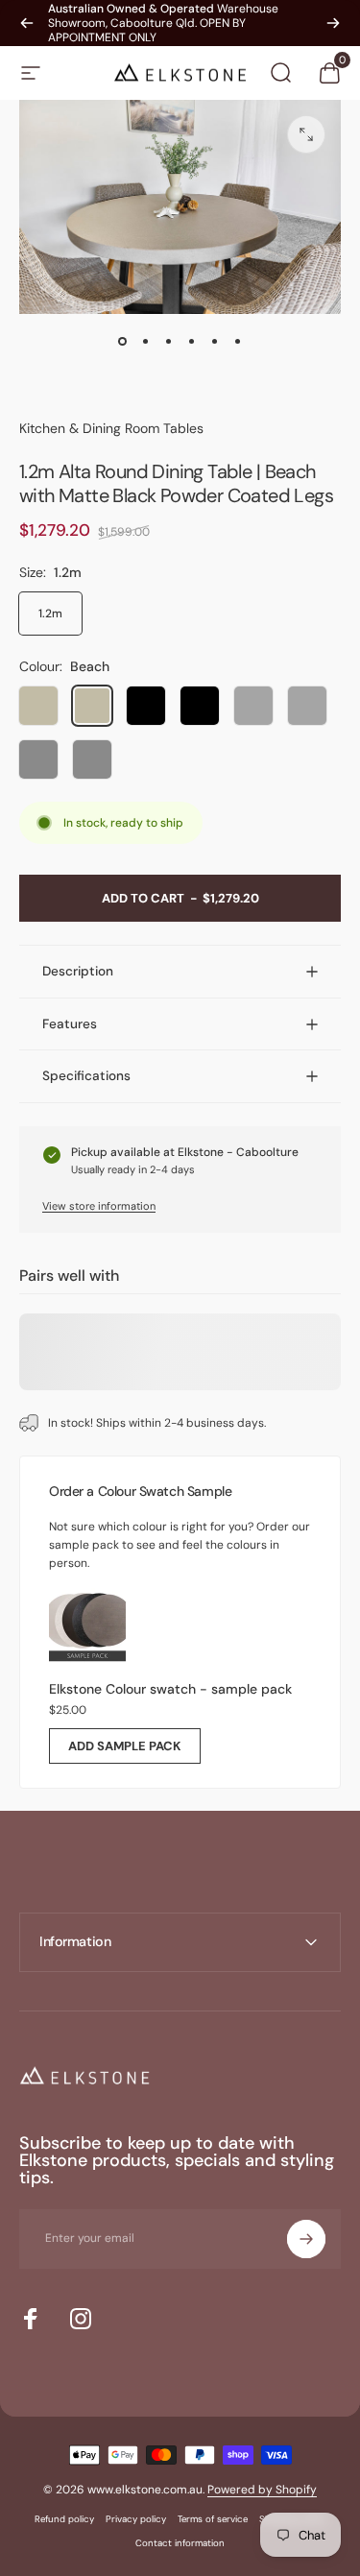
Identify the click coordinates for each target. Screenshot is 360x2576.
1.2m (50, 614)
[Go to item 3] (169, 341)
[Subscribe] (306, 2239)
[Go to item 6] (238, 341)
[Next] (333, 23)
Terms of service (213, 2519)
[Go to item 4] (192, 341)
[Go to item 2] (146, 341)
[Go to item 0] (123, 341)
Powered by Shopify (262, 2490)
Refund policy (64, 2519)
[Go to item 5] (215, 341)
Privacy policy (136, 2519)
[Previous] (27, 23)
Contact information (180, 2543)
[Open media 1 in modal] (306, 134)
